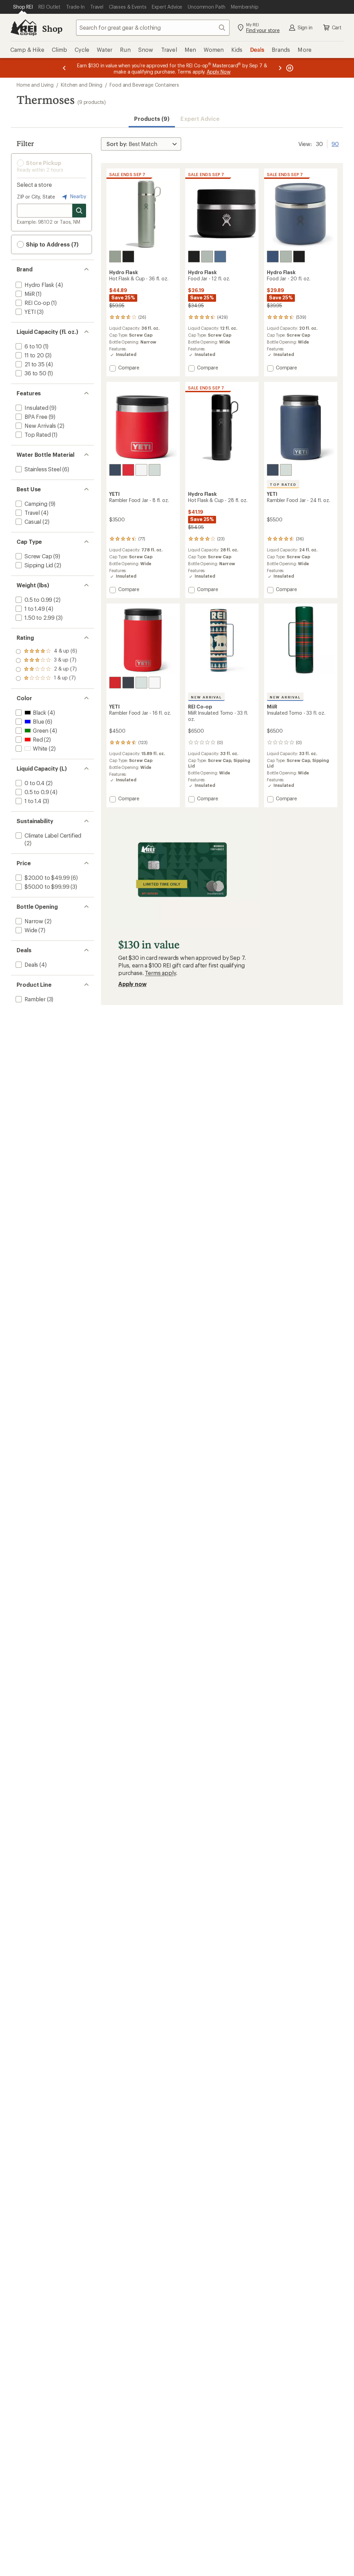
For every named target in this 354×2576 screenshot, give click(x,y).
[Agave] (115, 257)
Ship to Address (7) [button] (52, 244)
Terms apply (160, 973)
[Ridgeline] (155, 470)
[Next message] (280, 68)
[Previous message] (64, 68)
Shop (52, 28)
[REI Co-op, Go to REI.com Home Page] (24, 28)
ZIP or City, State (36, 197)
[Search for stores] (79, 211)
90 (335, 143)
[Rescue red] (128, 470)
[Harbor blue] (220, 257)
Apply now (132, 984)
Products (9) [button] (152, 119)
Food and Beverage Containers (144, 85)
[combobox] (153, 28)
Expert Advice (200, 119)
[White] (141, 470)
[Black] (128, 257)
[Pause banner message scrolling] (289, 68)
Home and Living (35, 85)
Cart (337, 27)
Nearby (77, 196)
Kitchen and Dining (81, 85)
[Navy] (115, 470)
